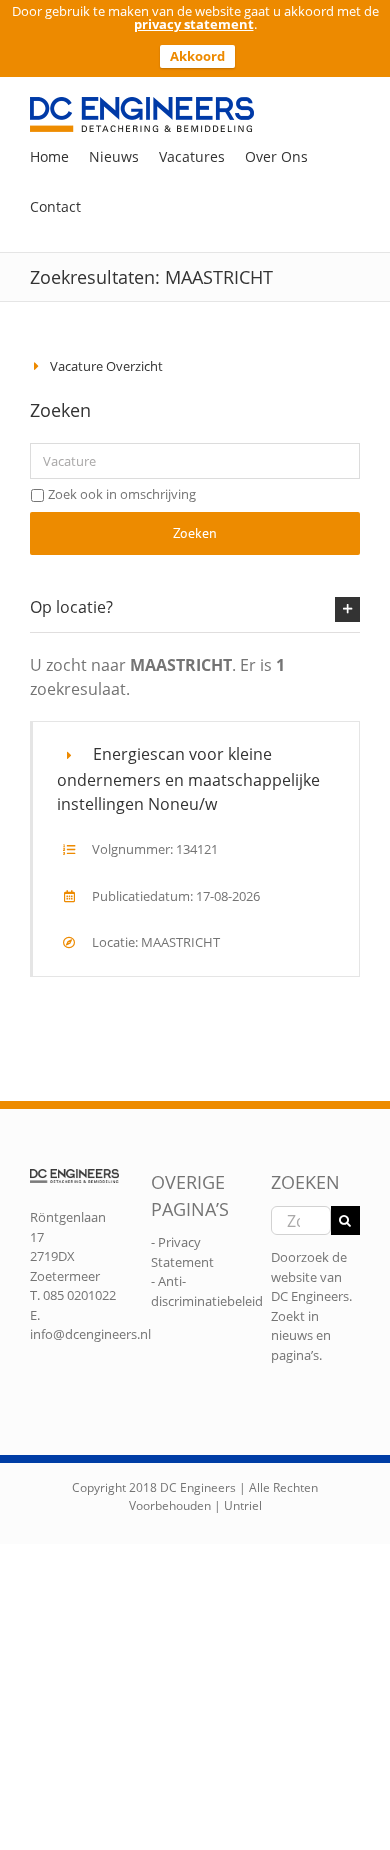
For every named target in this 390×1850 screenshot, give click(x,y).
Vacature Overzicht (106, 366)
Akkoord (197, 56)
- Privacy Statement (182, 1252)
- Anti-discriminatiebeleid (207, 1291)
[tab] (195, 608)
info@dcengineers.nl (90, 1334)
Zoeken (195, 533)
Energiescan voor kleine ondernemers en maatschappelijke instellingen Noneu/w (188, 779)
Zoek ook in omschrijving (122, 494)
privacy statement (194, 24)
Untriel (243, 1505)
